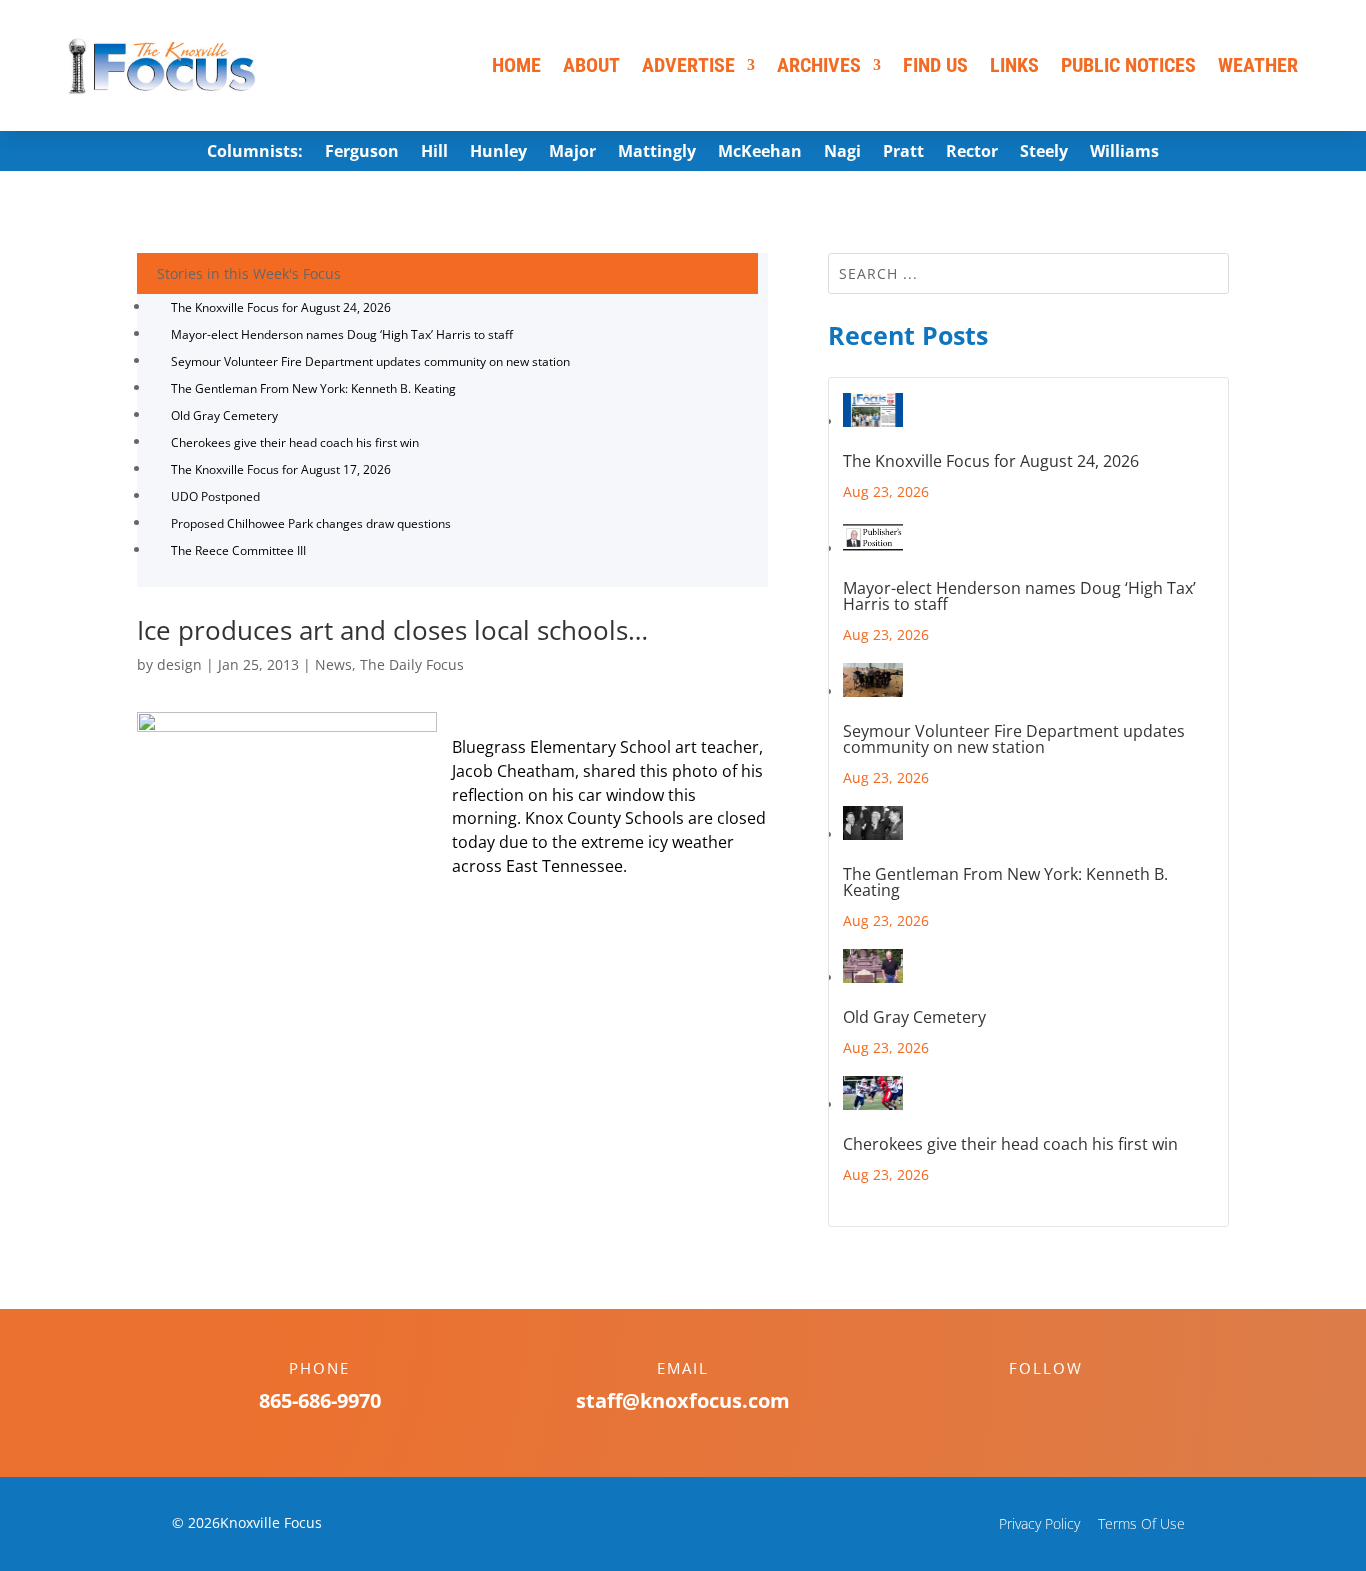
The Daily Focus (412, 664)
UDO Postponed (215, 496)
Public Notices (1128, 65)
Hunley (498, 153)
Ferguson (362, 153)
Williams (1124, 153)
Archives (819, 65)
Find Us (935, 65)
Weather (1258, 65)
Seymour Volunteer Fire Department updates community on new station (370, 361)
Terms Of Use (1141, 1523)
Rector (972, 153)
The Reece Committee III (238, 550)
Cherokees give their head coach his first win (295, 442)
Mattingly (657, 153)
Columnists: (255, 153)
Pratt (903, 153)
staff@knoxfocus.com (683, 1400)
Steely (1044, 153)
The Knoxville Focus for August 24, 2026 (281, 307)
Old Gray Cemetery (224, 415)
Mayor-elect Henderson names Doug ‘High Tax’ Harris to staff (342, 334)
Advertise (688, 65)
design (179, 664)
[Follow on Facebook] (1026, 1403)
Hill (434, 153)
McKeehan (760, 153)
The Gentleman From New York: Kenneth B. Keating (313, 388)
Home (516, 65)
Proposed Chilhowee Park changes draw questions (311, 523)
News (333, 664)
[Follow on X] (1066, 1403)
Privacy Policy (1039, 1523)
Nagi (842, 153)
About (591, 65)
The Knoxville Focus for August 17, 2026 (281, 469)
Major (572, 153)
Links (1014, 65)
